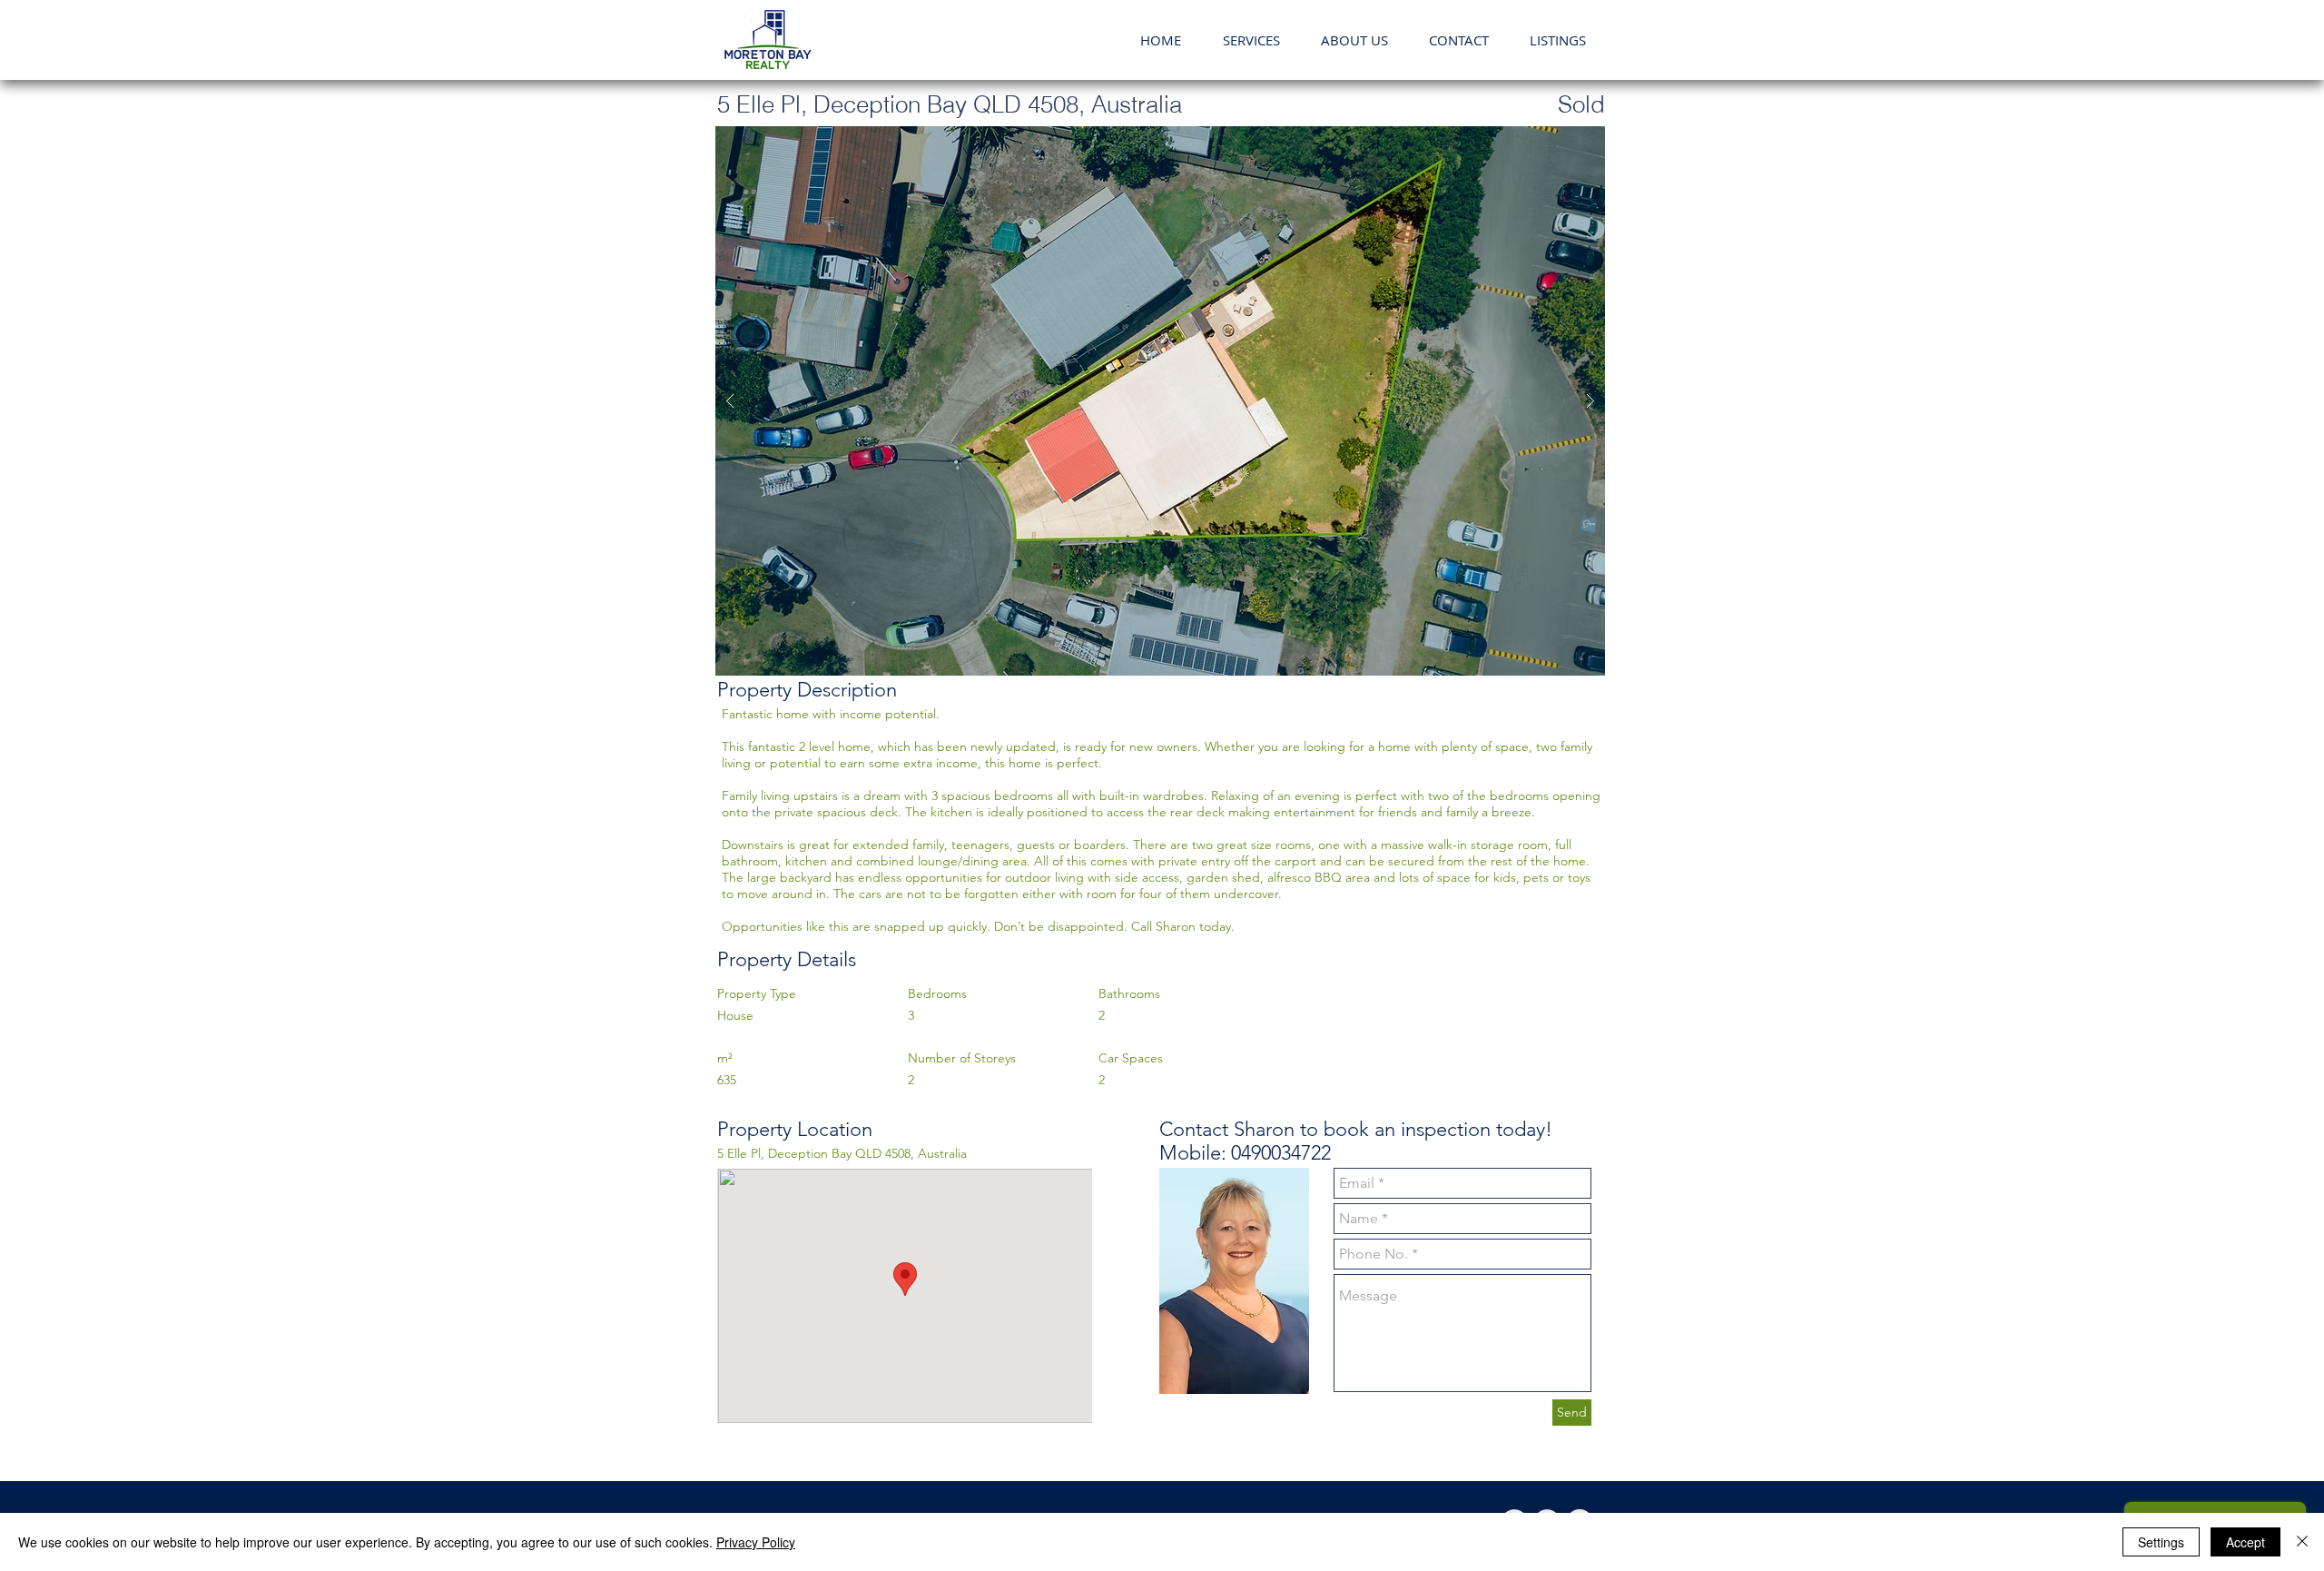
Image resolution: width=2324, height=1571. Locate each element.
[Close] (2302, 1542)
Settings (2161, 1542)
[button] (1354, 40)
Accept (2245, 1542)
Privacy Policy (756, 1542)
